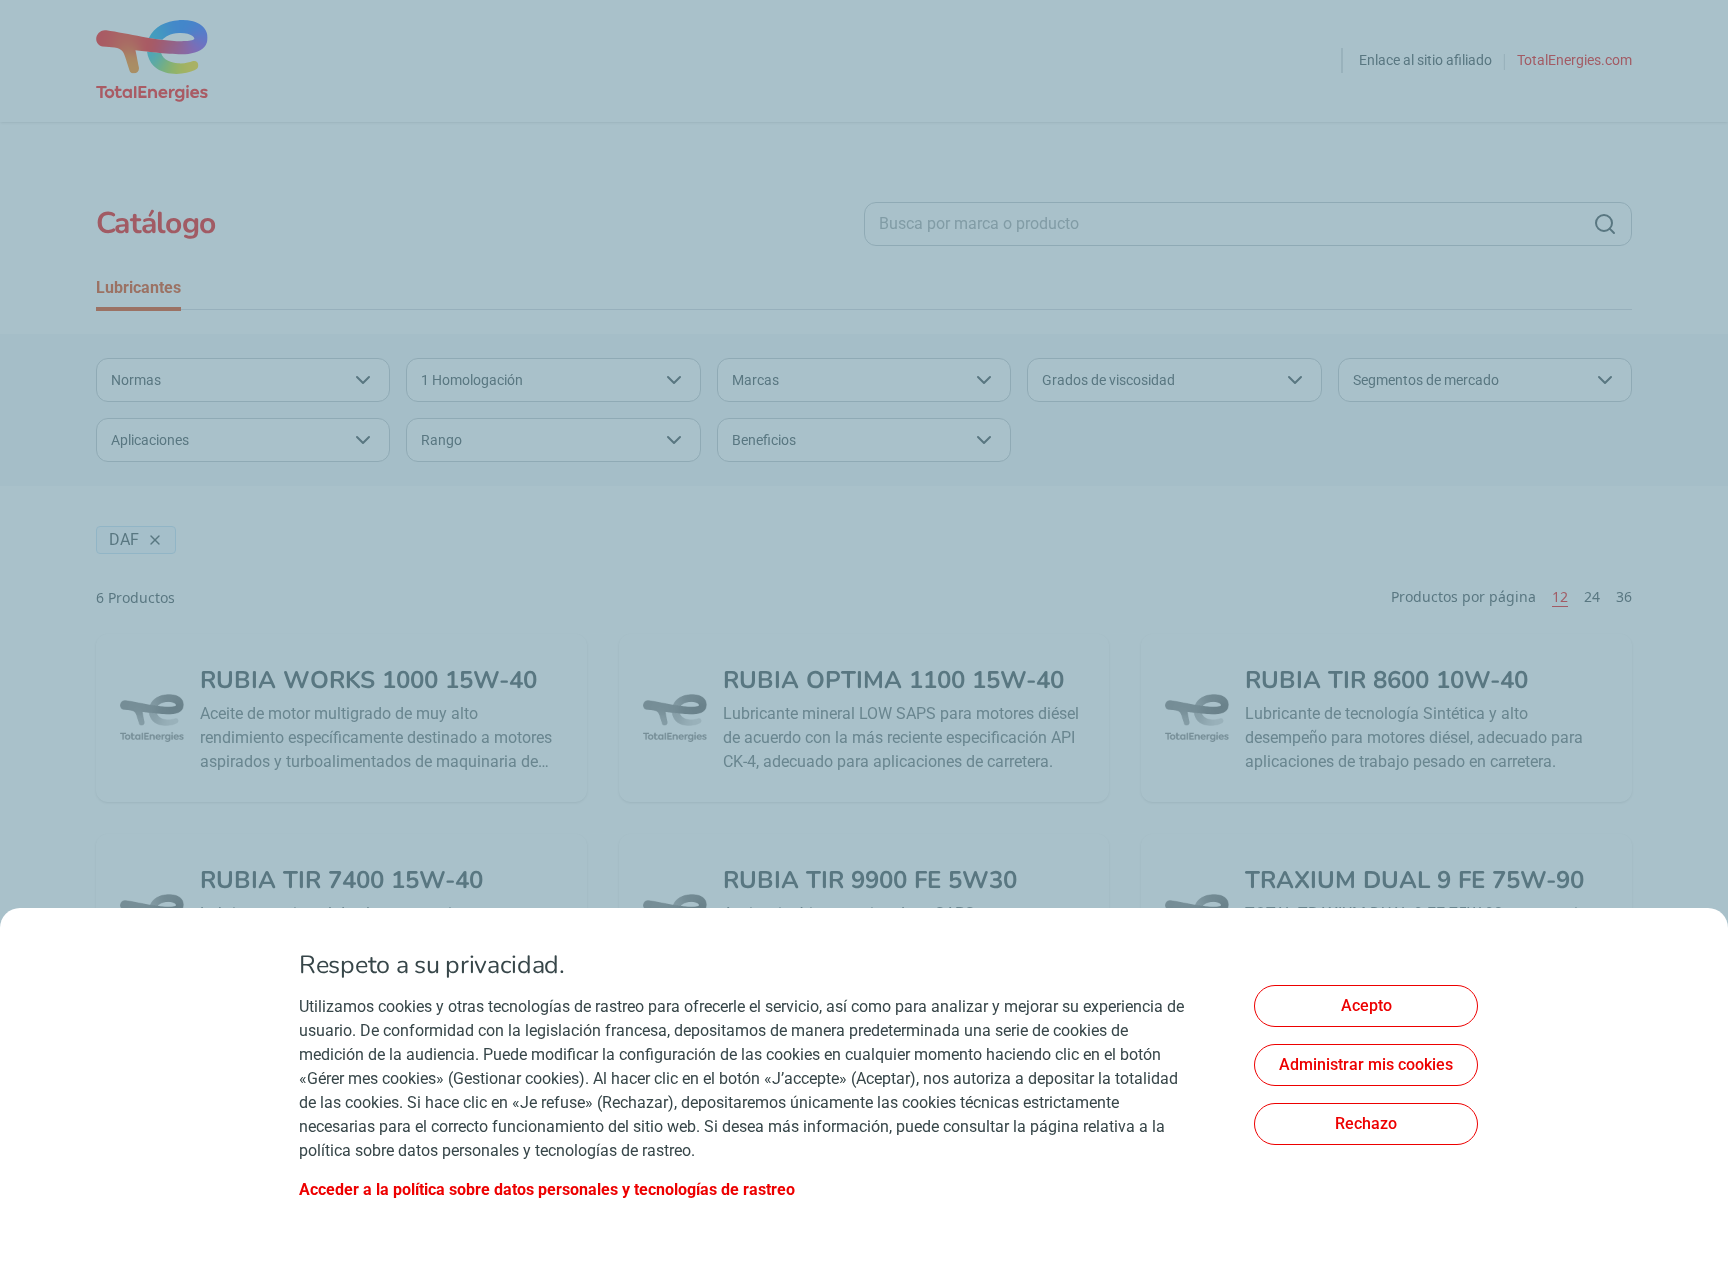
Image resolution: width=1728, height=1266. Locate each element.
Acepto (1366, 1005)
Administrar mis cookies (1366, 1064)
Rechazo (1366, 1123)
